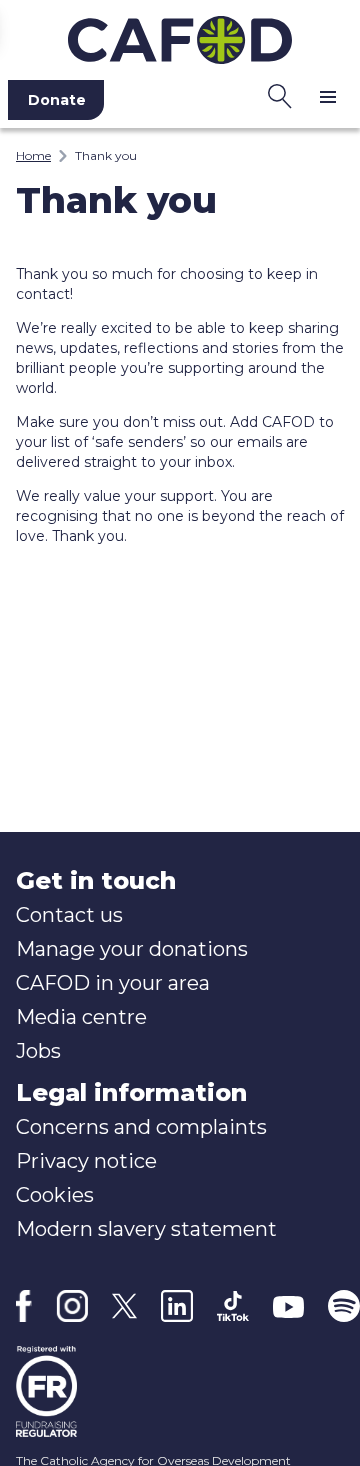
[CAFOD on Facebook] (24, 1306)
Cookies (55, 1195)
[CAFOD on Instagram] (72, 1306)
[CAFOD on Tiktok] (233, 1306)
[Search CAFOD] (280, 96)
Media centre (81, 1017)
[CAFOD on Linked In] (177, 1306)
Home (33, 155)
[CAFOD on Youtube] (289, 1306)
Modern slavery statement (146, 1229)
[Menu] (328, 96)
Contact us (69, 915)
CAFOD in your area (113, 983)
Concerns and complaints (141, 1127)
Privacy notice (86, 1161)
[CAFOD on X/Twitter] (124, 1306)
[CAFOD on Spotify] (344, 1306)
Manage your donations (132, 949)
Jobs (38, 1051)
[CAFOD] (180, 36)
